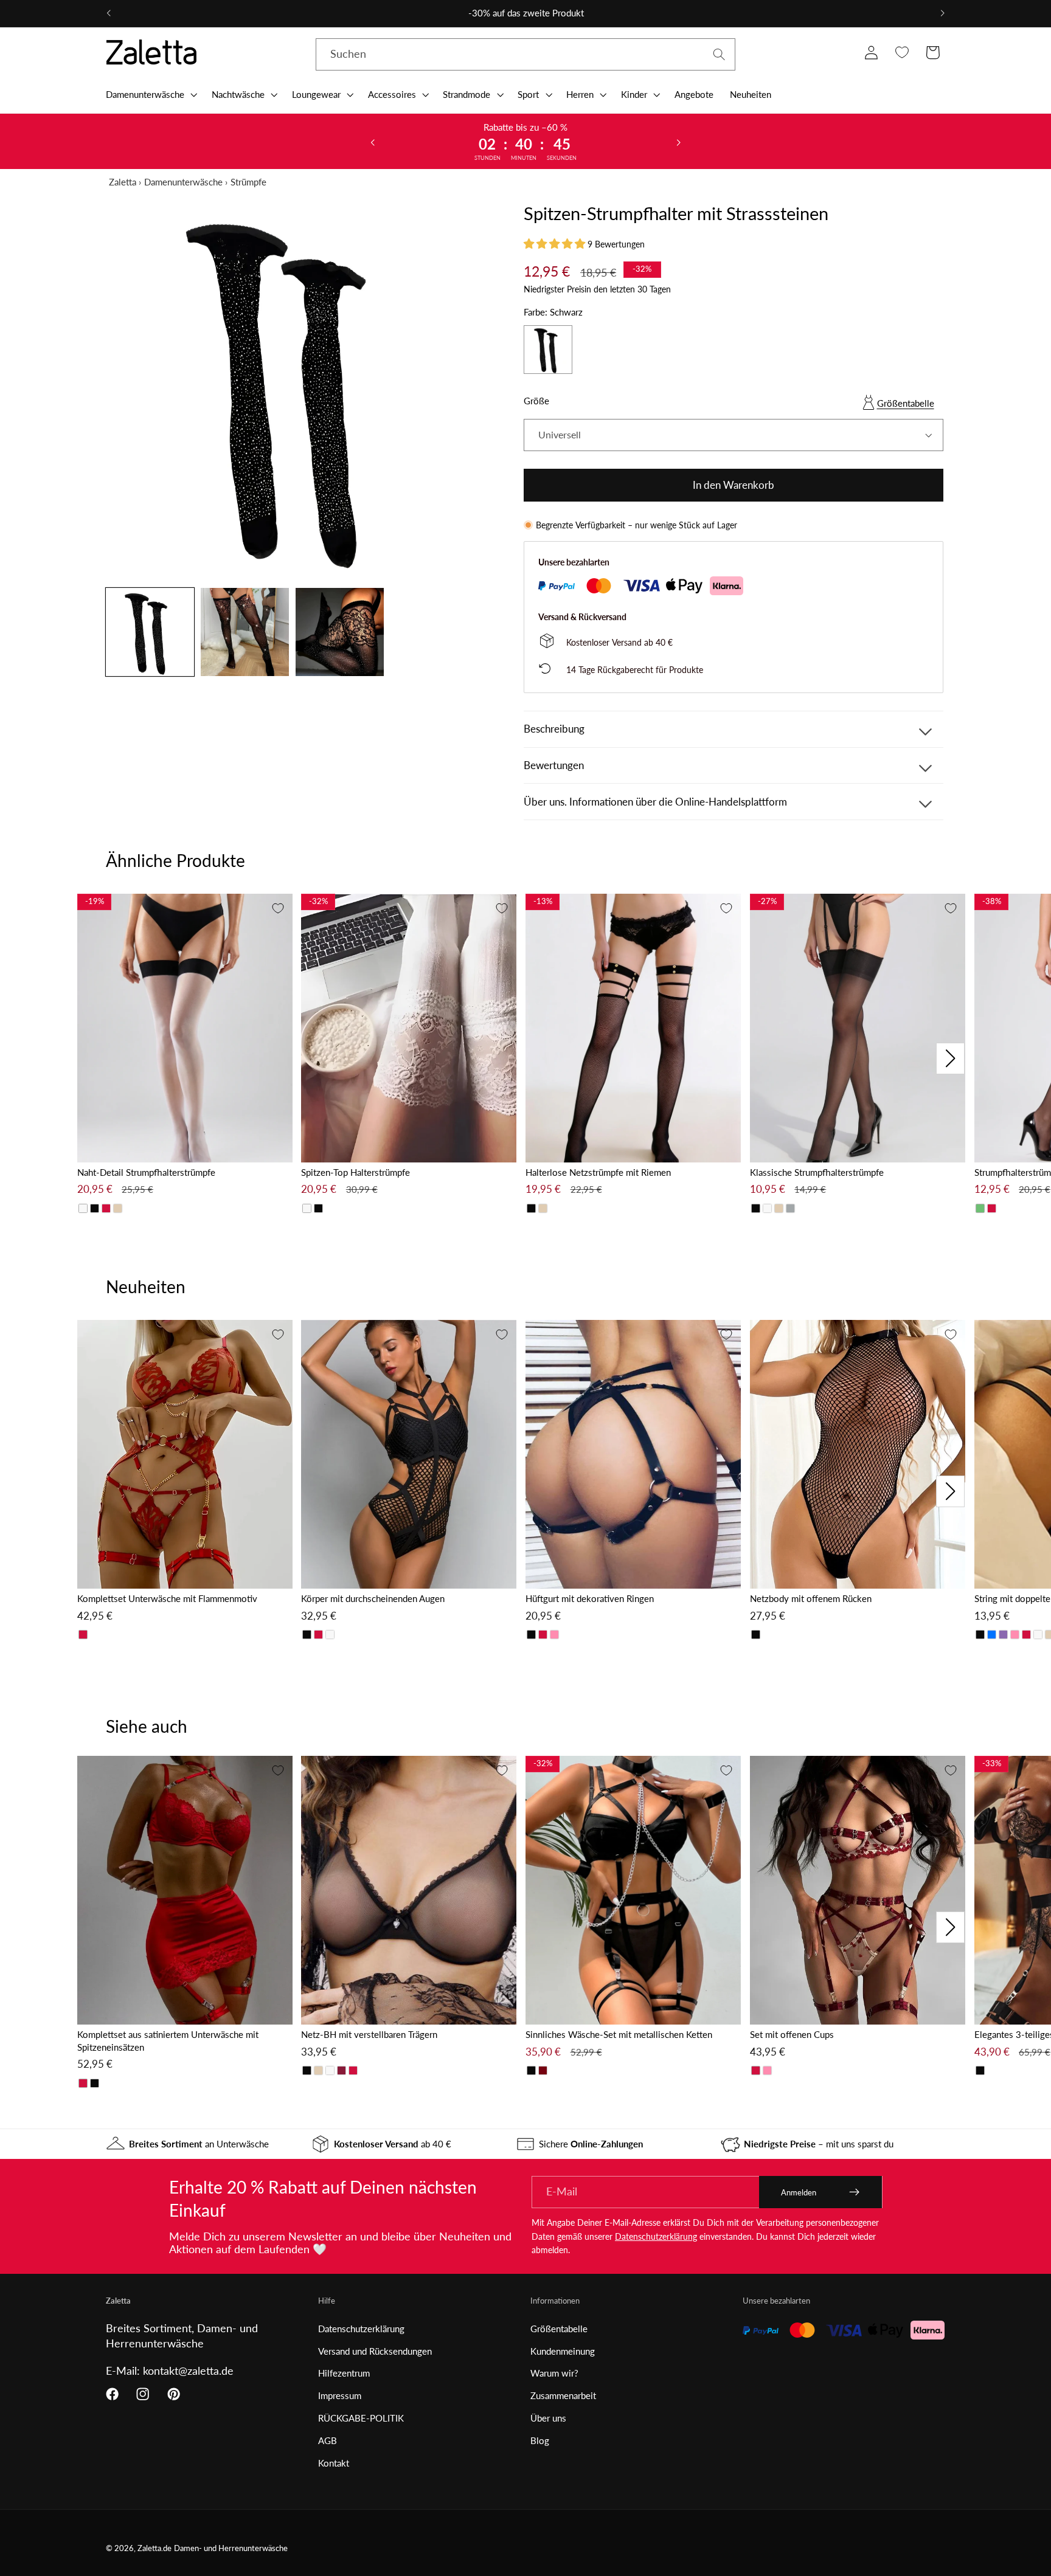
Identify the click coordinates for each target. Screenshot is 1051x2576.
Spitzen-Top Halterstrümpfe (356, 1172)
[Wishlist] (902, 53)
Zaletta (123, 182)
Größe (536, 401)
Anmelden (799, 2192)
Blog (540, 2440)
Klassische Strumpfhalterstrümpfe (817, 1172)
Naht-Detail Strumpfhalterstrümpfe (146, 1172)
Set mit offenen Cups (792, 2034)
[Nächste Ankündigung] (942, 13)
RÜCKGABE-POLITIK (361, 2418)
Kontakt (334, 2463)
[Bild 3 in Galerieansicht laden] (340, 632)
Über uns (548, 2418)
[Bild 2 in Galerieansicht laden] (245, 632)
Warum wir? (554, 2373)
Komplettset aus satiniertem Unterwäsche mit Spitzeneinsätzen (168, 2041)
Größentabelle (906, 403)
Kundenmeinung (563, 2351)
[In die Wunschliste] (278, 908)
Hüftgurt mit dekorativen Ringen (590, 1598)
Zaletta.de (154, 2548)
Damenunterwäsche (183, 182)
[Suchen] (719, 54)
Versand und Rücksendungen (375, 2351)
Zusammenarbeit (563, 2395)
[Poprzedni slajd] (373, 142)
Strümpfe (248, 182)
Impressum (340, 2395)
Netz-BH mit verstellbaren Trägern (369, 2034)
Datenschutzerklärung (656, 2236)
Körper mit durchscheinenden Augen (373, 1598)
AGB (328, 2440)
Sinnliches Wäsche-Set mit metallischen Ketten (619, 2034)
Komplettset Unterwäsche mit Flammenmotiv (167, 1598)
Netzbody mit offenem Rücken (811, 1598)
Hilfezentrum (344, 2373)
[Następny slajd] (678, 142)
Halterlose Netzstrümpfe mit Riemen (598, 1172)
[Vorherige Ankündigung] (109, 13)
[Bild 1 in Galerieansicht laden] (150, 632)
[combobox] (525, 55)
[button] (150, 94)
